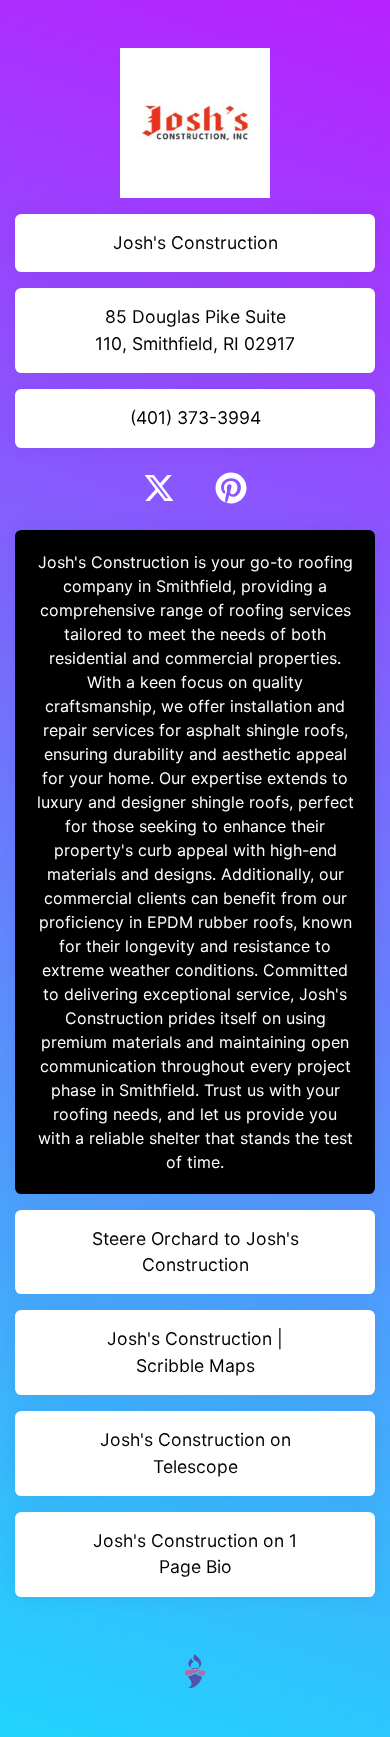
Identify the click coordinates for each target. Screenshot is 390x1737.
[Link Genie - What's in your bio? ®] (195, 1669)
